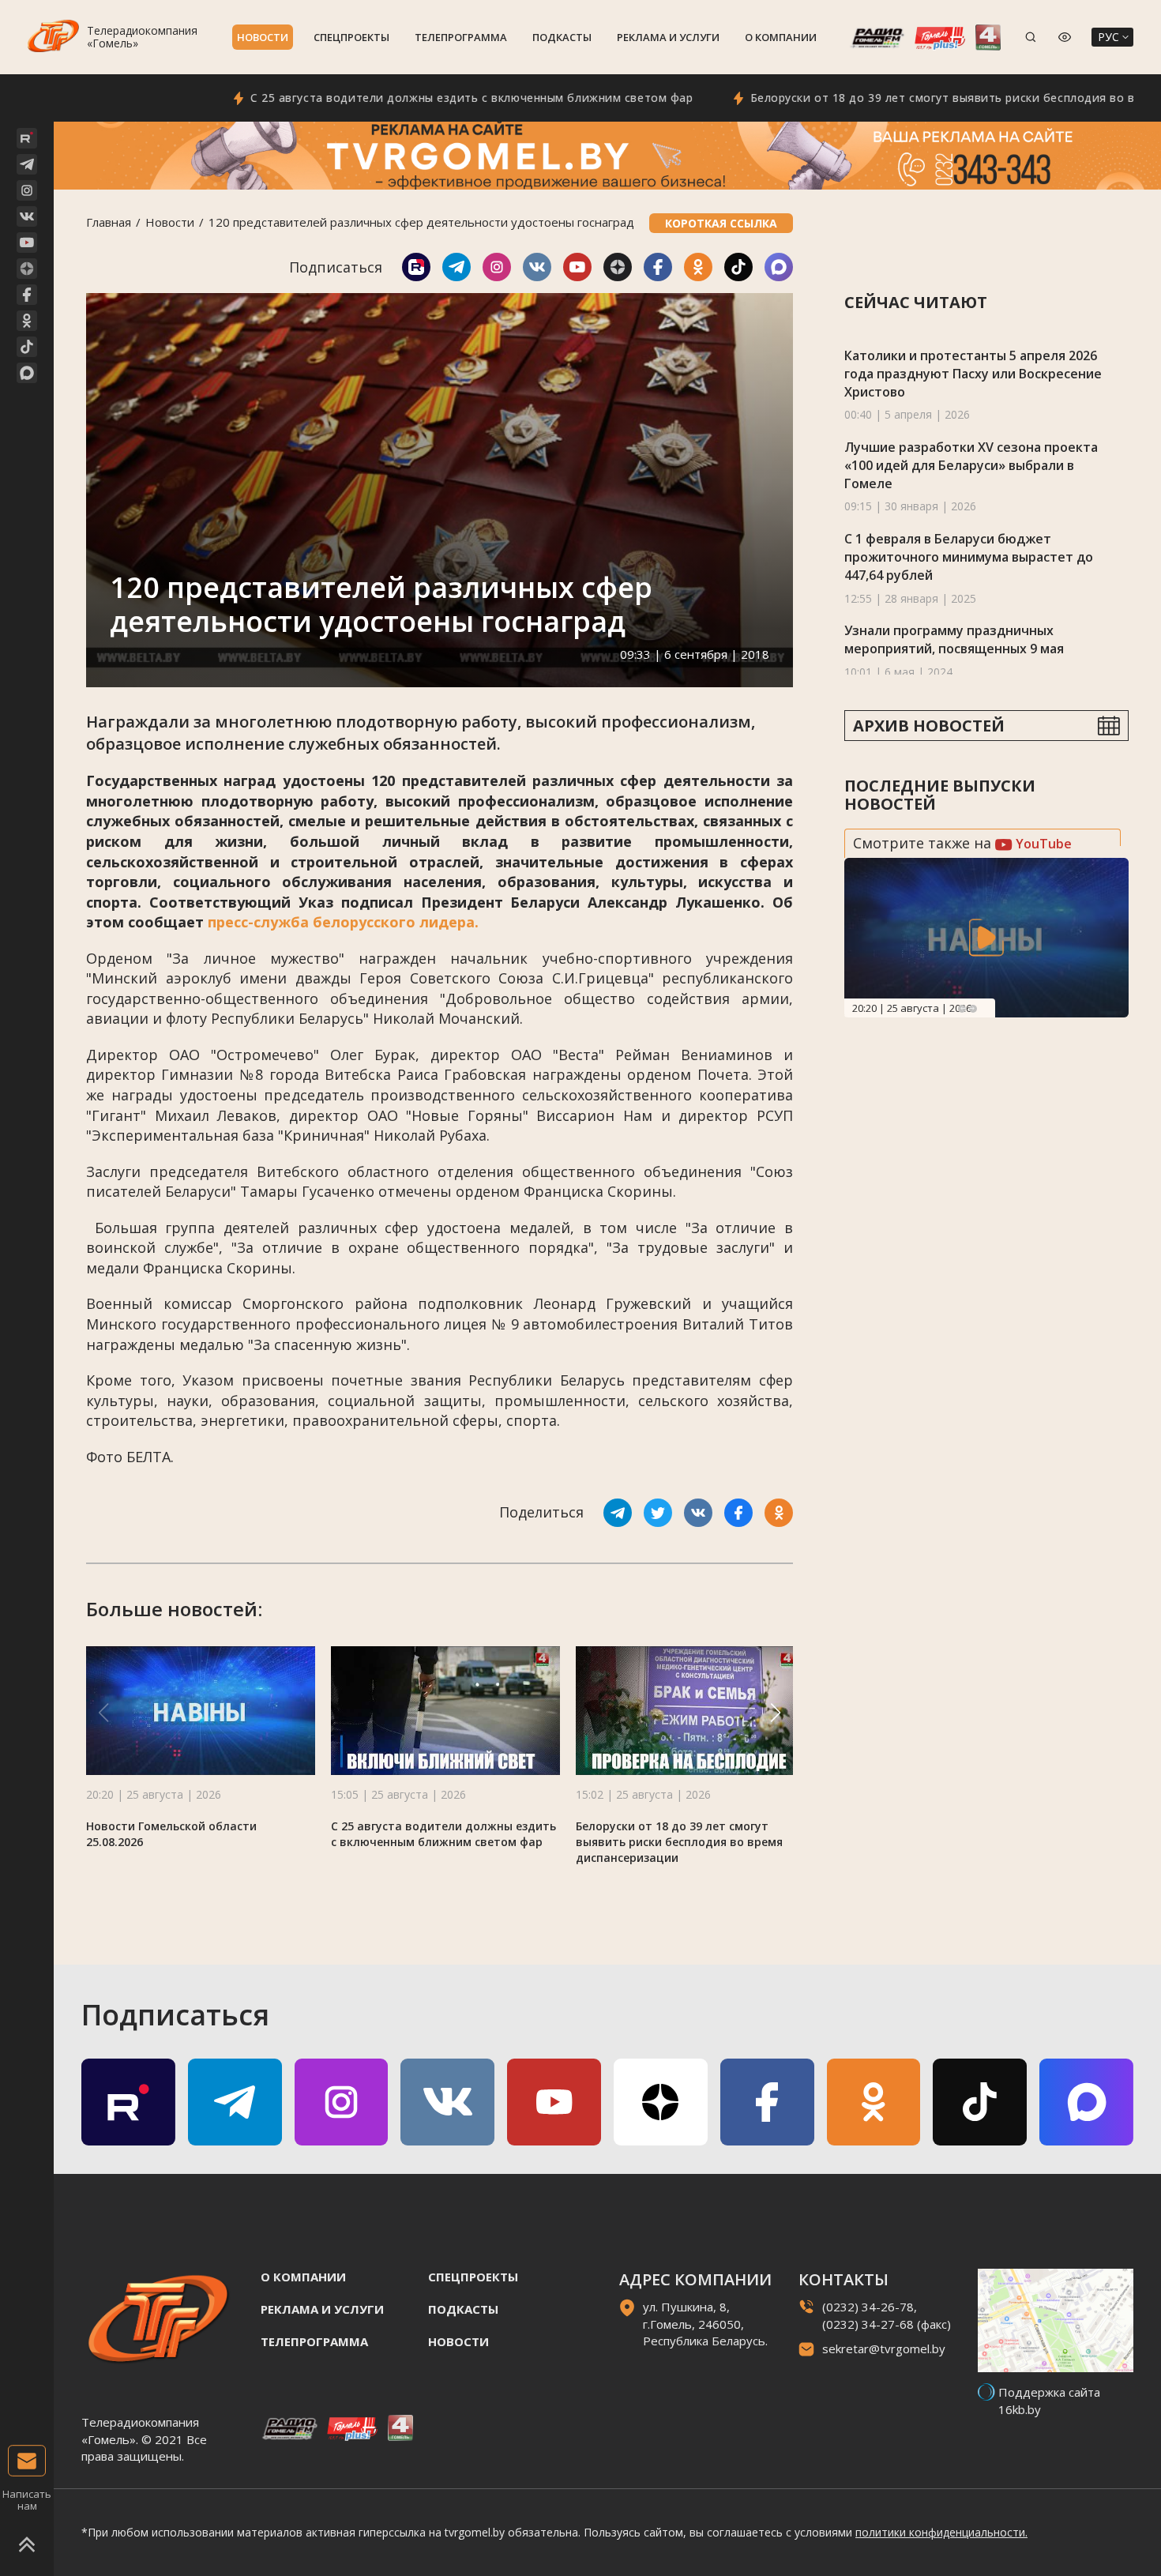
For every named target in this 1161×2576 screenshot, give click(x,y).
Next (973, 1009)
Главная (109, 222)
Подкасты (562, 37)
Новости (263, 37)
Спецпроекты (351, 37)
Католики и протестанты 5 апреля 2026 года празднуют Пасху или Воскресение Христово (973, 373)
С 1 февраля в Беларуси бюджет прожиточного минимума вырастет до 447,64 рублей (969, 557)
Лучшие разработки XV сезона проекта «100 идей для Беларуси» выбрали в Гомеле (971, 465)
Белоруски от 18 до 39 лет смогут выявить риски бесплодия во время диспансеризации (679, 1842)
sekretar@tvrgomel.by (884, 2348)
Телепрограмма (461, 37)
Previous (962, 1009)
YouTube (1042, 844)
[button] (776, 1713)
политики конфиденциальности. (941, 2532)
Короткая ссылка (721, 223)
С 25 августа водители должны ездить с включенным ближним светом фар (403, 98)
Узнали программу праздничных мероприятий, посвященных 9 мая (954, 639)
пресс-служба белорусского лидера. (343, 922)
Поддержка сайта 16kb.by (1049, 2400)
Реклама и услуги (668, 37)
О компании (781, 37)
